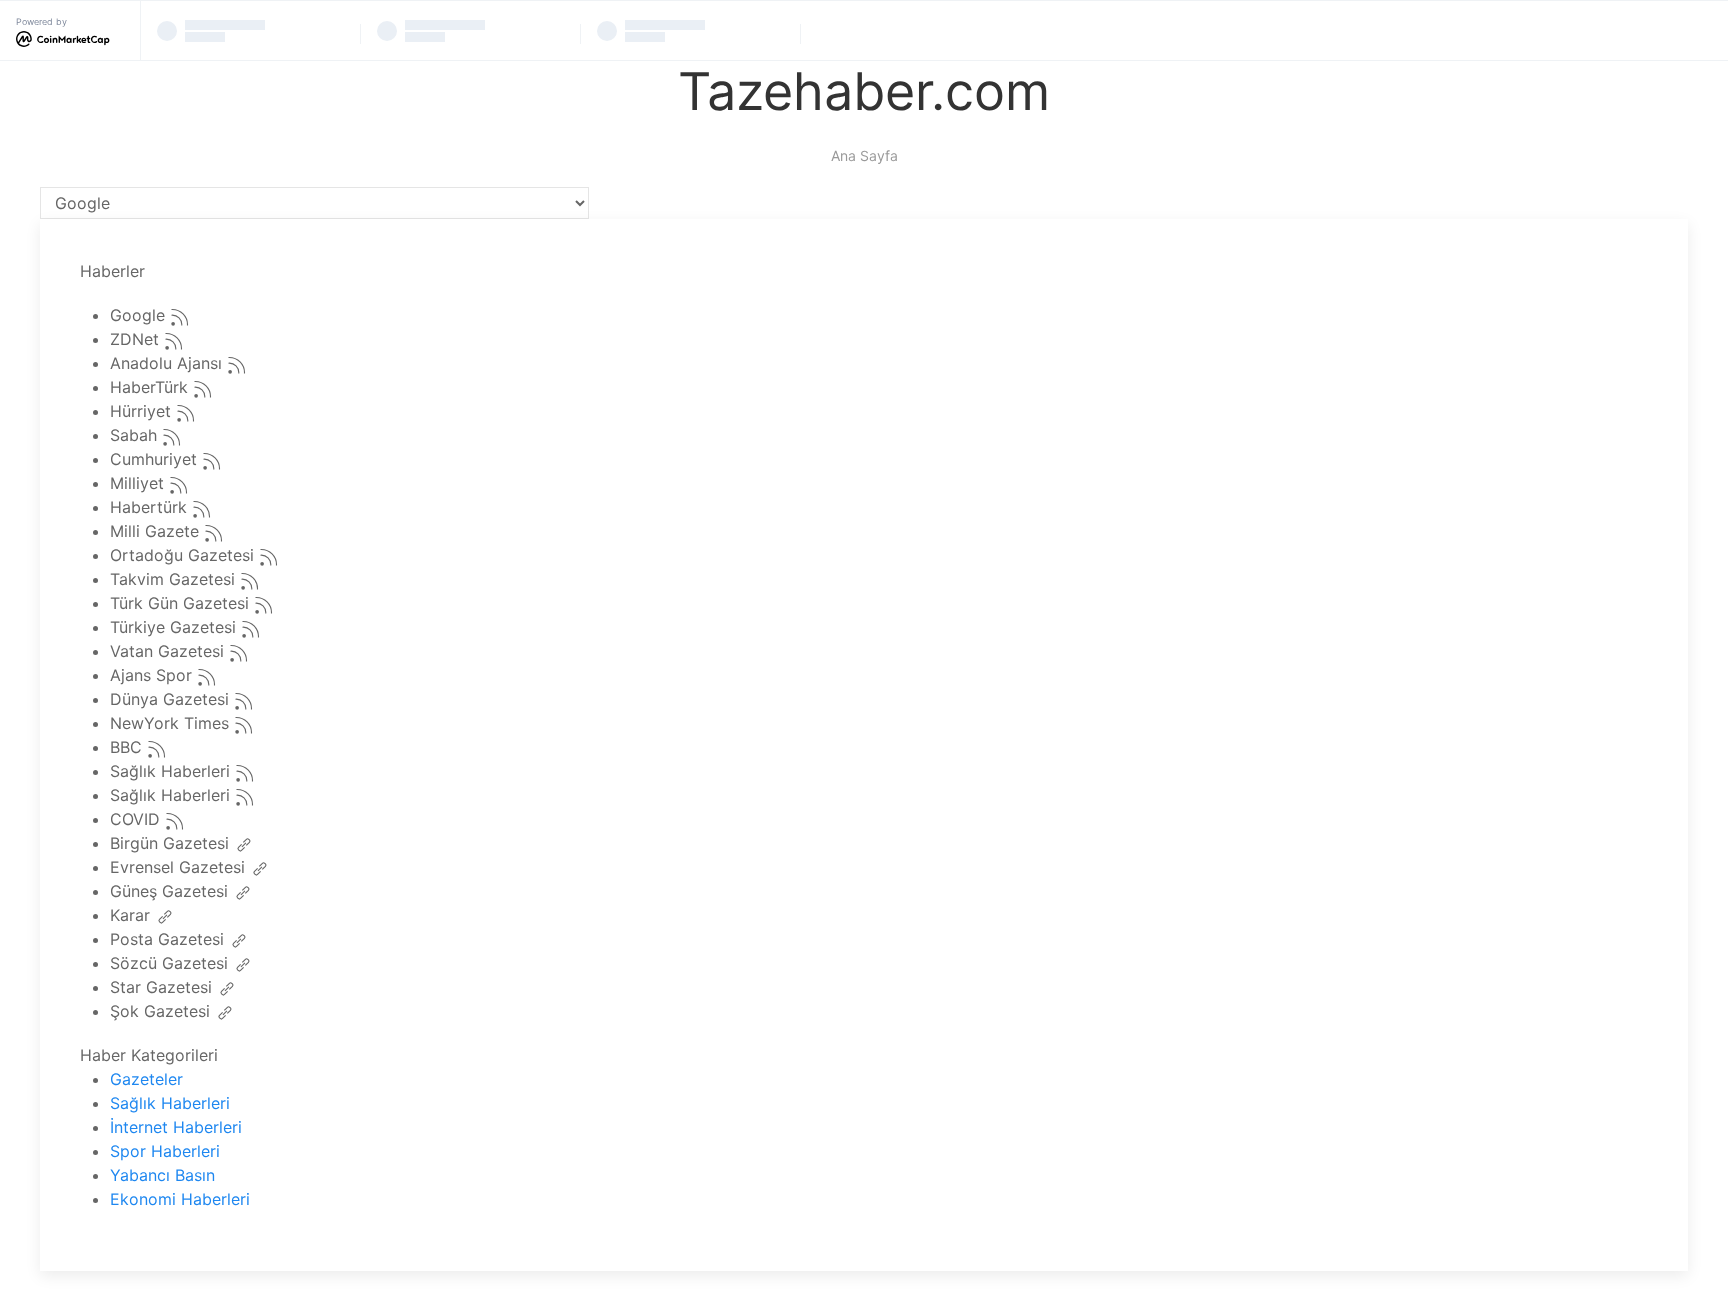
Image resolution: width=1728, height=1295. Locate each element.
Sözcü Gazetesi (171, 964)
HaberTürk (151, 388)
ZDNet (137, 340)
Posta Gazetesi (169, 940)
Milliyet (139, 484)
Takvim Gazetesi (175, 580)
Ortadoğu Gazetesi (184, 556)
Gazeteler (146, 1079)
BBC (128, 748)
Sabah (136, 436)
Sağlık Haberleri (172, 772)
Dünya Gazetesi (172, 700)
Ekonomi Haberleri (180, 1199)
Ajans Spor (153, 676)
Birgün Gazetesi (172, 844)
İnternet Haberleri (176, 1127)
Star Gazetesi (163, 988)
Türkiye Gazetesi (175, 628)
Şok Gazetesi (162, 1012)
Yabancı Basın (162, 1175)
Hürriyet (143, 412)
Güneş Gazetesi (171, 892)
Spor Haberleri (165, 1151)
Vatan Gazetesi (169, 652)
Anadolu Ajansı (168, 364)
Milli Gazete (157, 532)
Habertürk (151, 508)
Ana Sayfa (864, 155)
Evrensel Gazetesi (180, 868)
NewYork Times (172, 724)
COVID (137, 820)
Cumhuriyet (156, 460)
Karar (132, 916)
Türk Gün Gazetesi (182, 604)
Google (140, 316)
